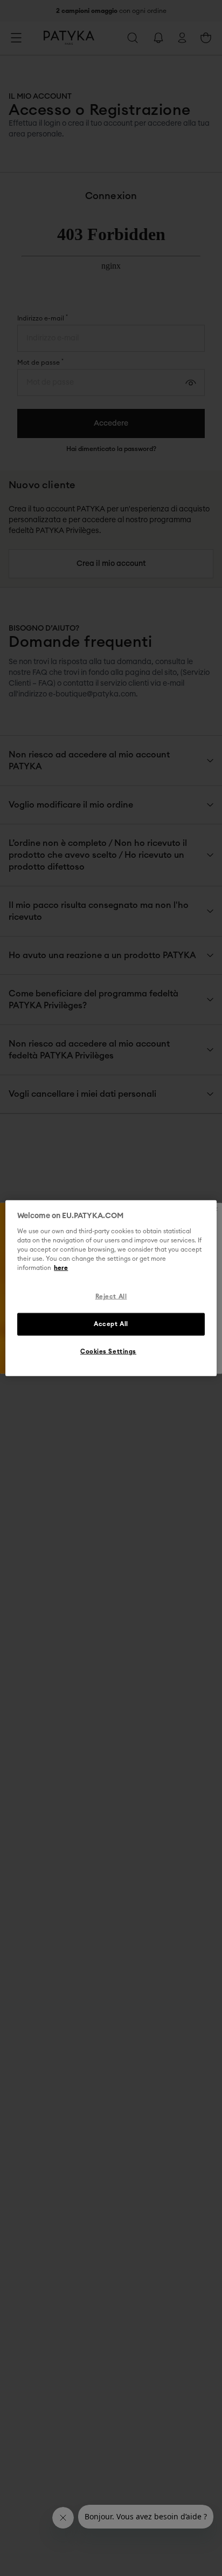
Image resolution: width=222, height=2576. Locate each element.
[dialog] (111, 1288)
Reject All (111, 1297)
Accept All (111, 1324)
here (61, 1268)
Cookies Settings (108, 1352)
